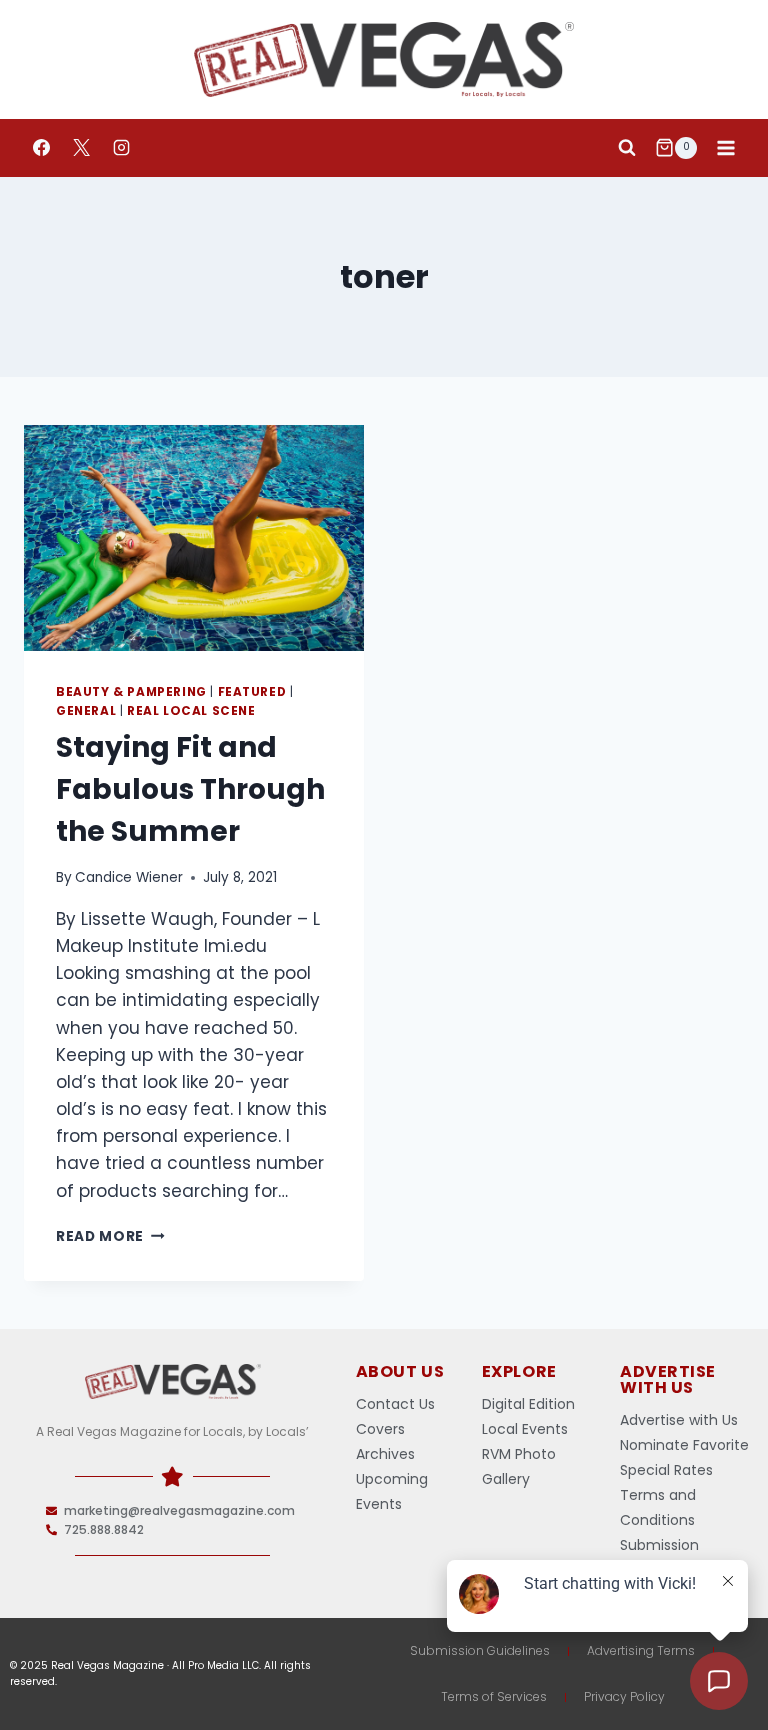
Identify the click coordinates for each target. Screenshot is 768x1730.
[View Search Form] (627, 148)
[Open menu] (725, 147)
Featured (252, 692)
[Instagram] (121, 148)
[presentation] (194, 538)
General (86, 711)
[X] (81, 148)
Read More (110, 1236)
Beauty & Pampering (131, 692)
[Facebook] (41, 148)
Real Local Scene (191, 711)
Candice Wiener (129, 877)
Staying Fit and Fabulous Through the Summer (190, 789)
